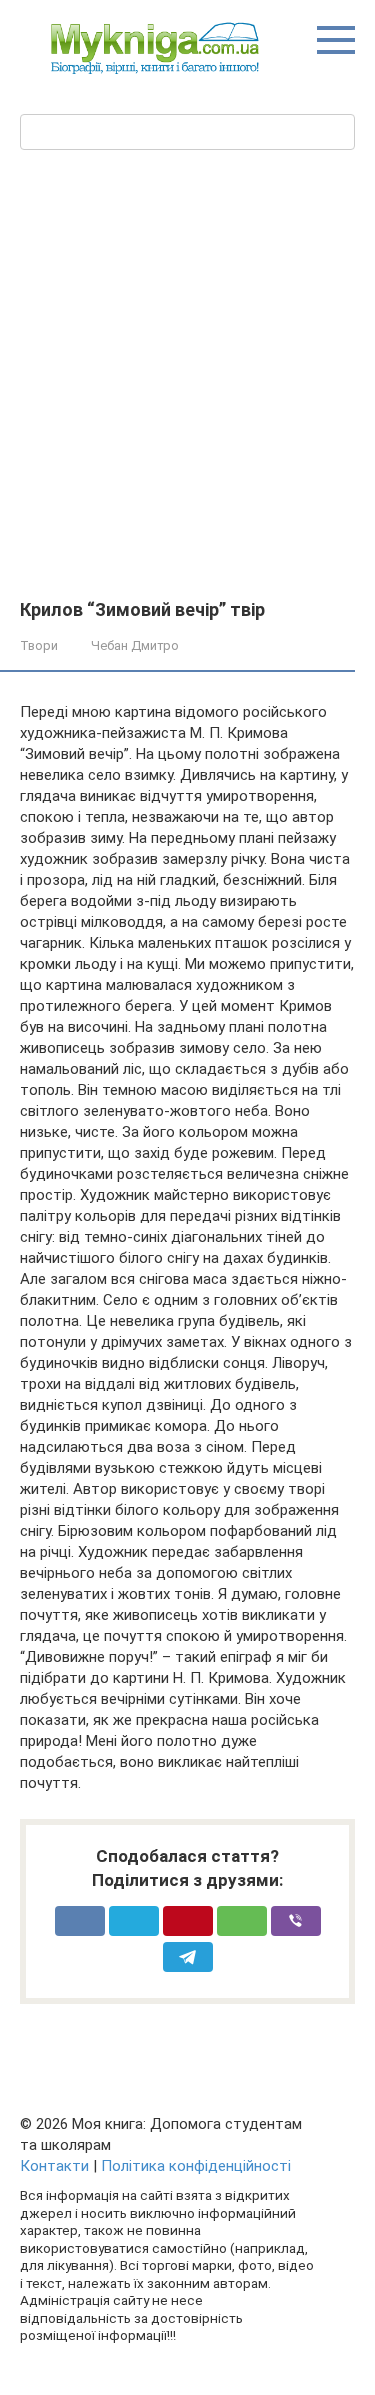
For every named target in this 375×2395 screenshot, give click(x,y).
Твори (39, 645)
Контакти (54, 2166)
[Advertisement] (187, 372)
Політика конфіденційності (196, 2166)
